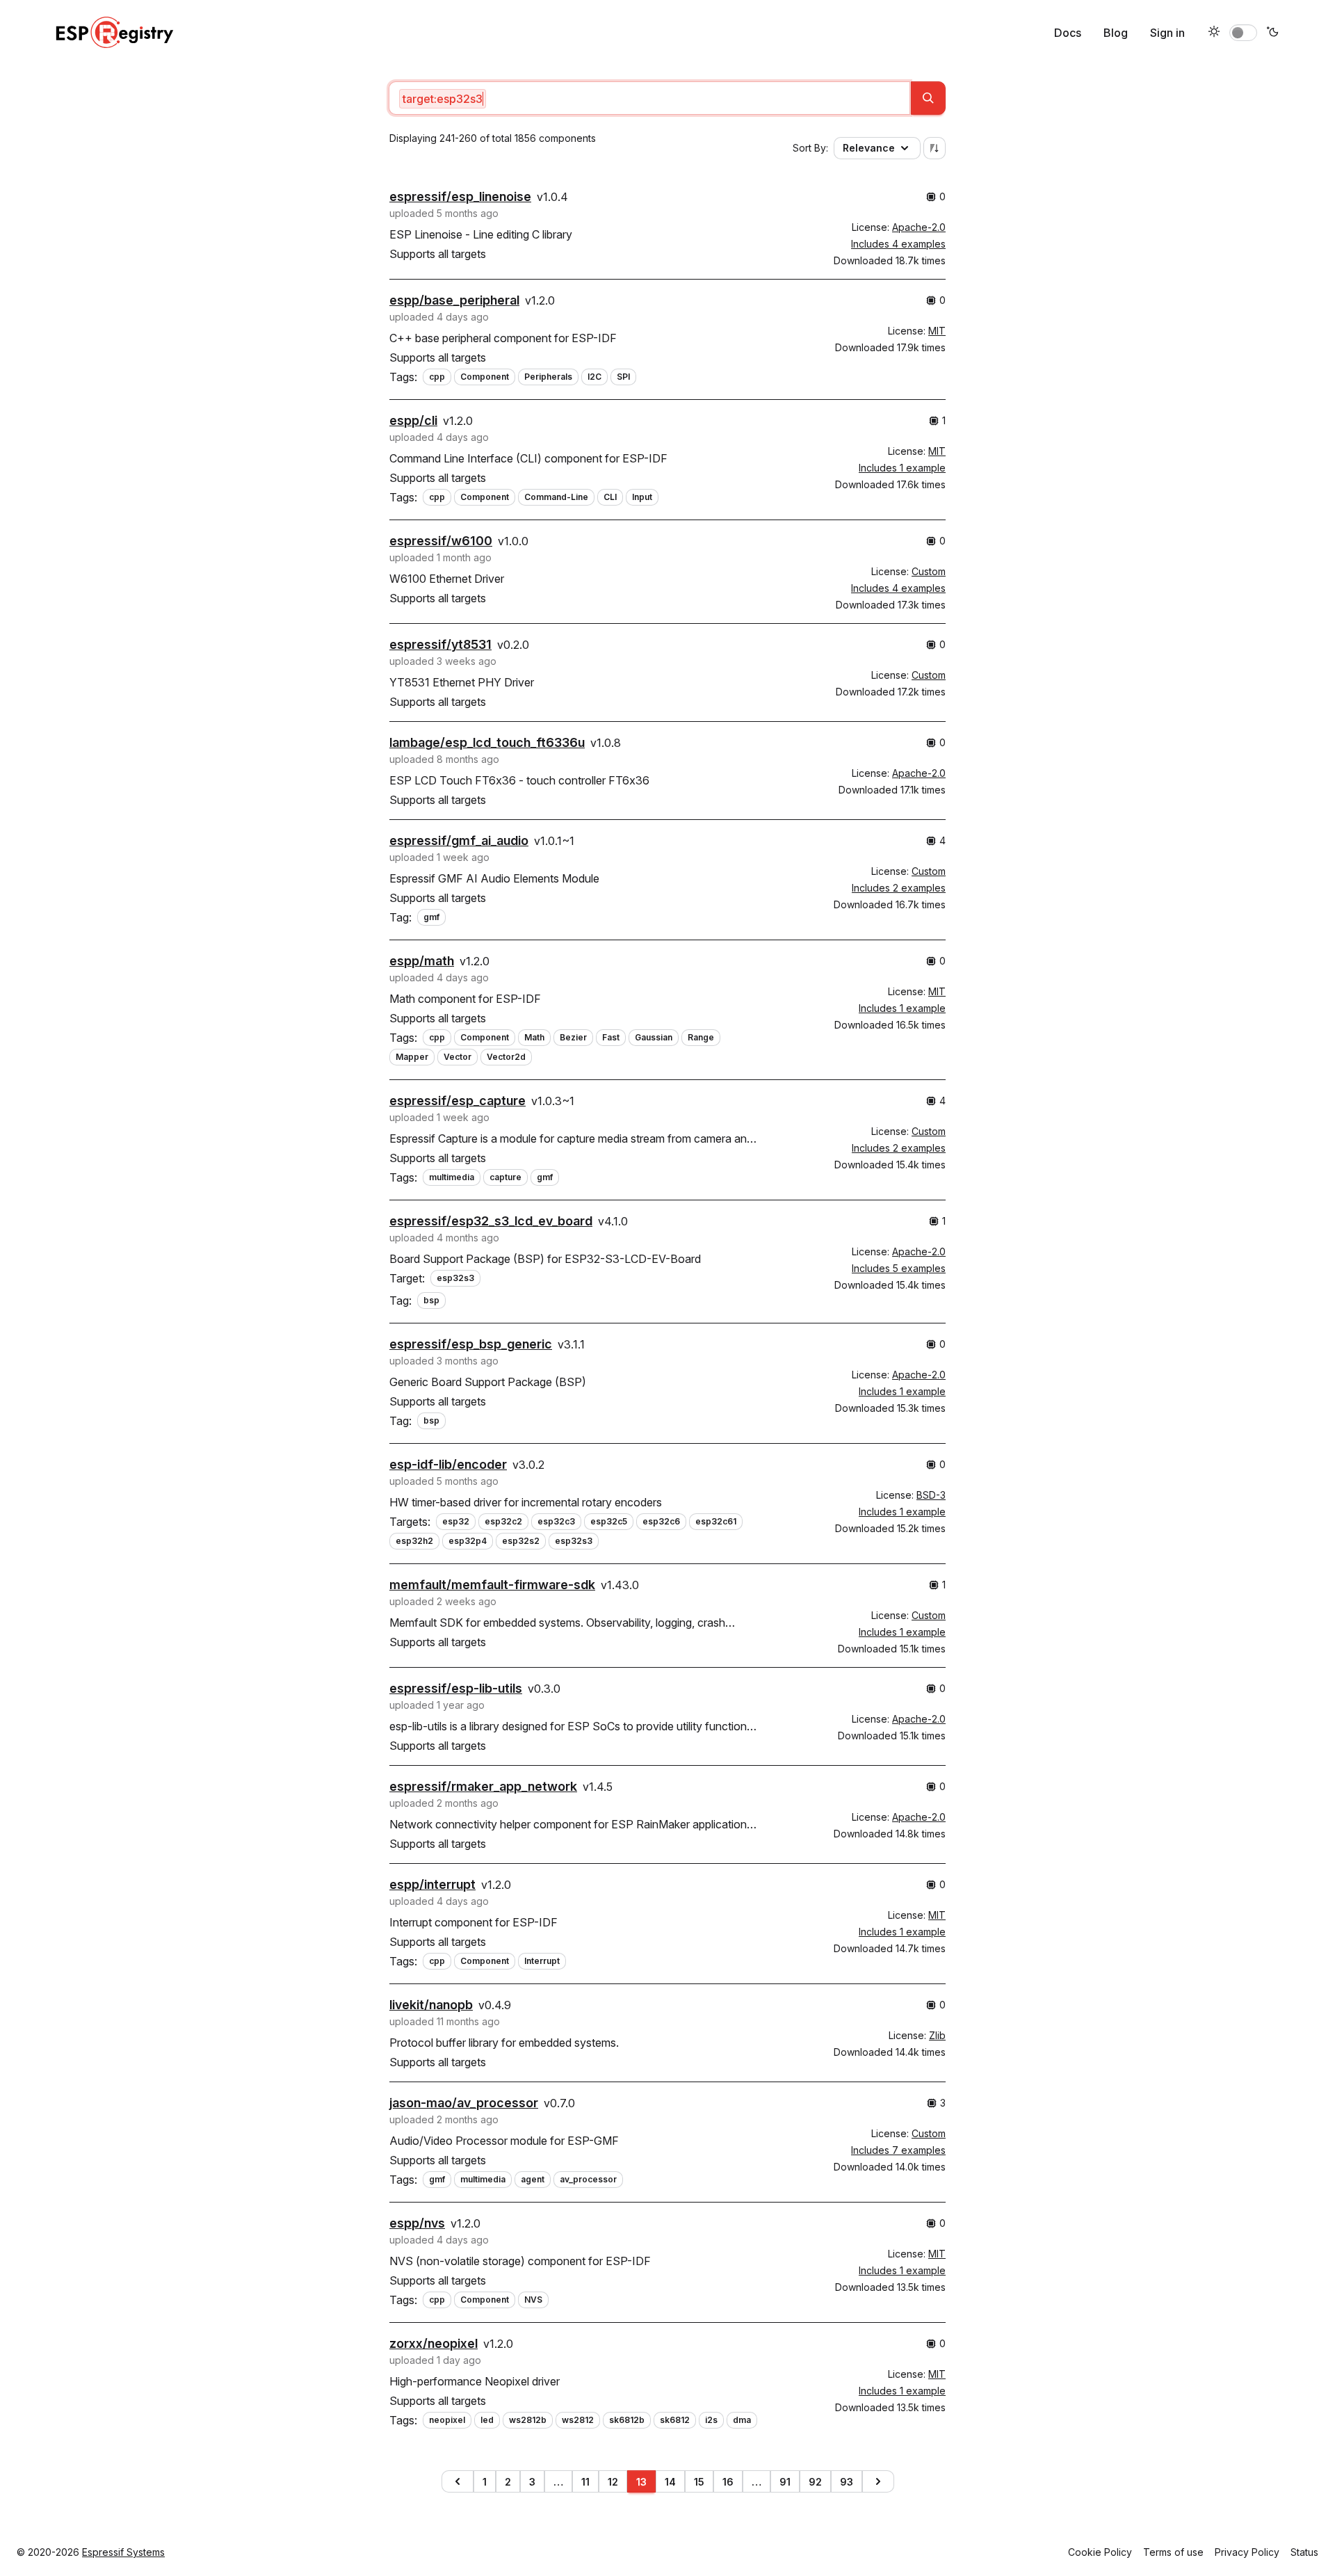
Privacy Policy (1247, 2552)
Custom (929, 571)
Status (1304, 2552)
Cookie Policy (1100, 2552)
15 (699, 2482)
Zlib (937, 2035)
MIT (937, 331)
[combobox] (649, 98)
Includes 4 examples (898, 244)
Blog (1116, 33)
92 (815, 2482)
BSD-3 (931, 1495)
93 (847, 2482)
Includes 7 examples (898, 2150)
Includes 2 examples (899, 888)
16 (728, 2482)
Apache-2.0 (919, 227)
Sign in (1167, 33)
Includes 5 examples (899, 1268)
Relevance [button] (869, 148)
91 (785, 2482)
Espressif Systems (123, 2552)
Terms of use (1173, 2552)
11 (585, 2482)
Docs (1068, 33)
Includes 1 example (902, 468)
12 (613, 2482)
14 (670, 2482)
